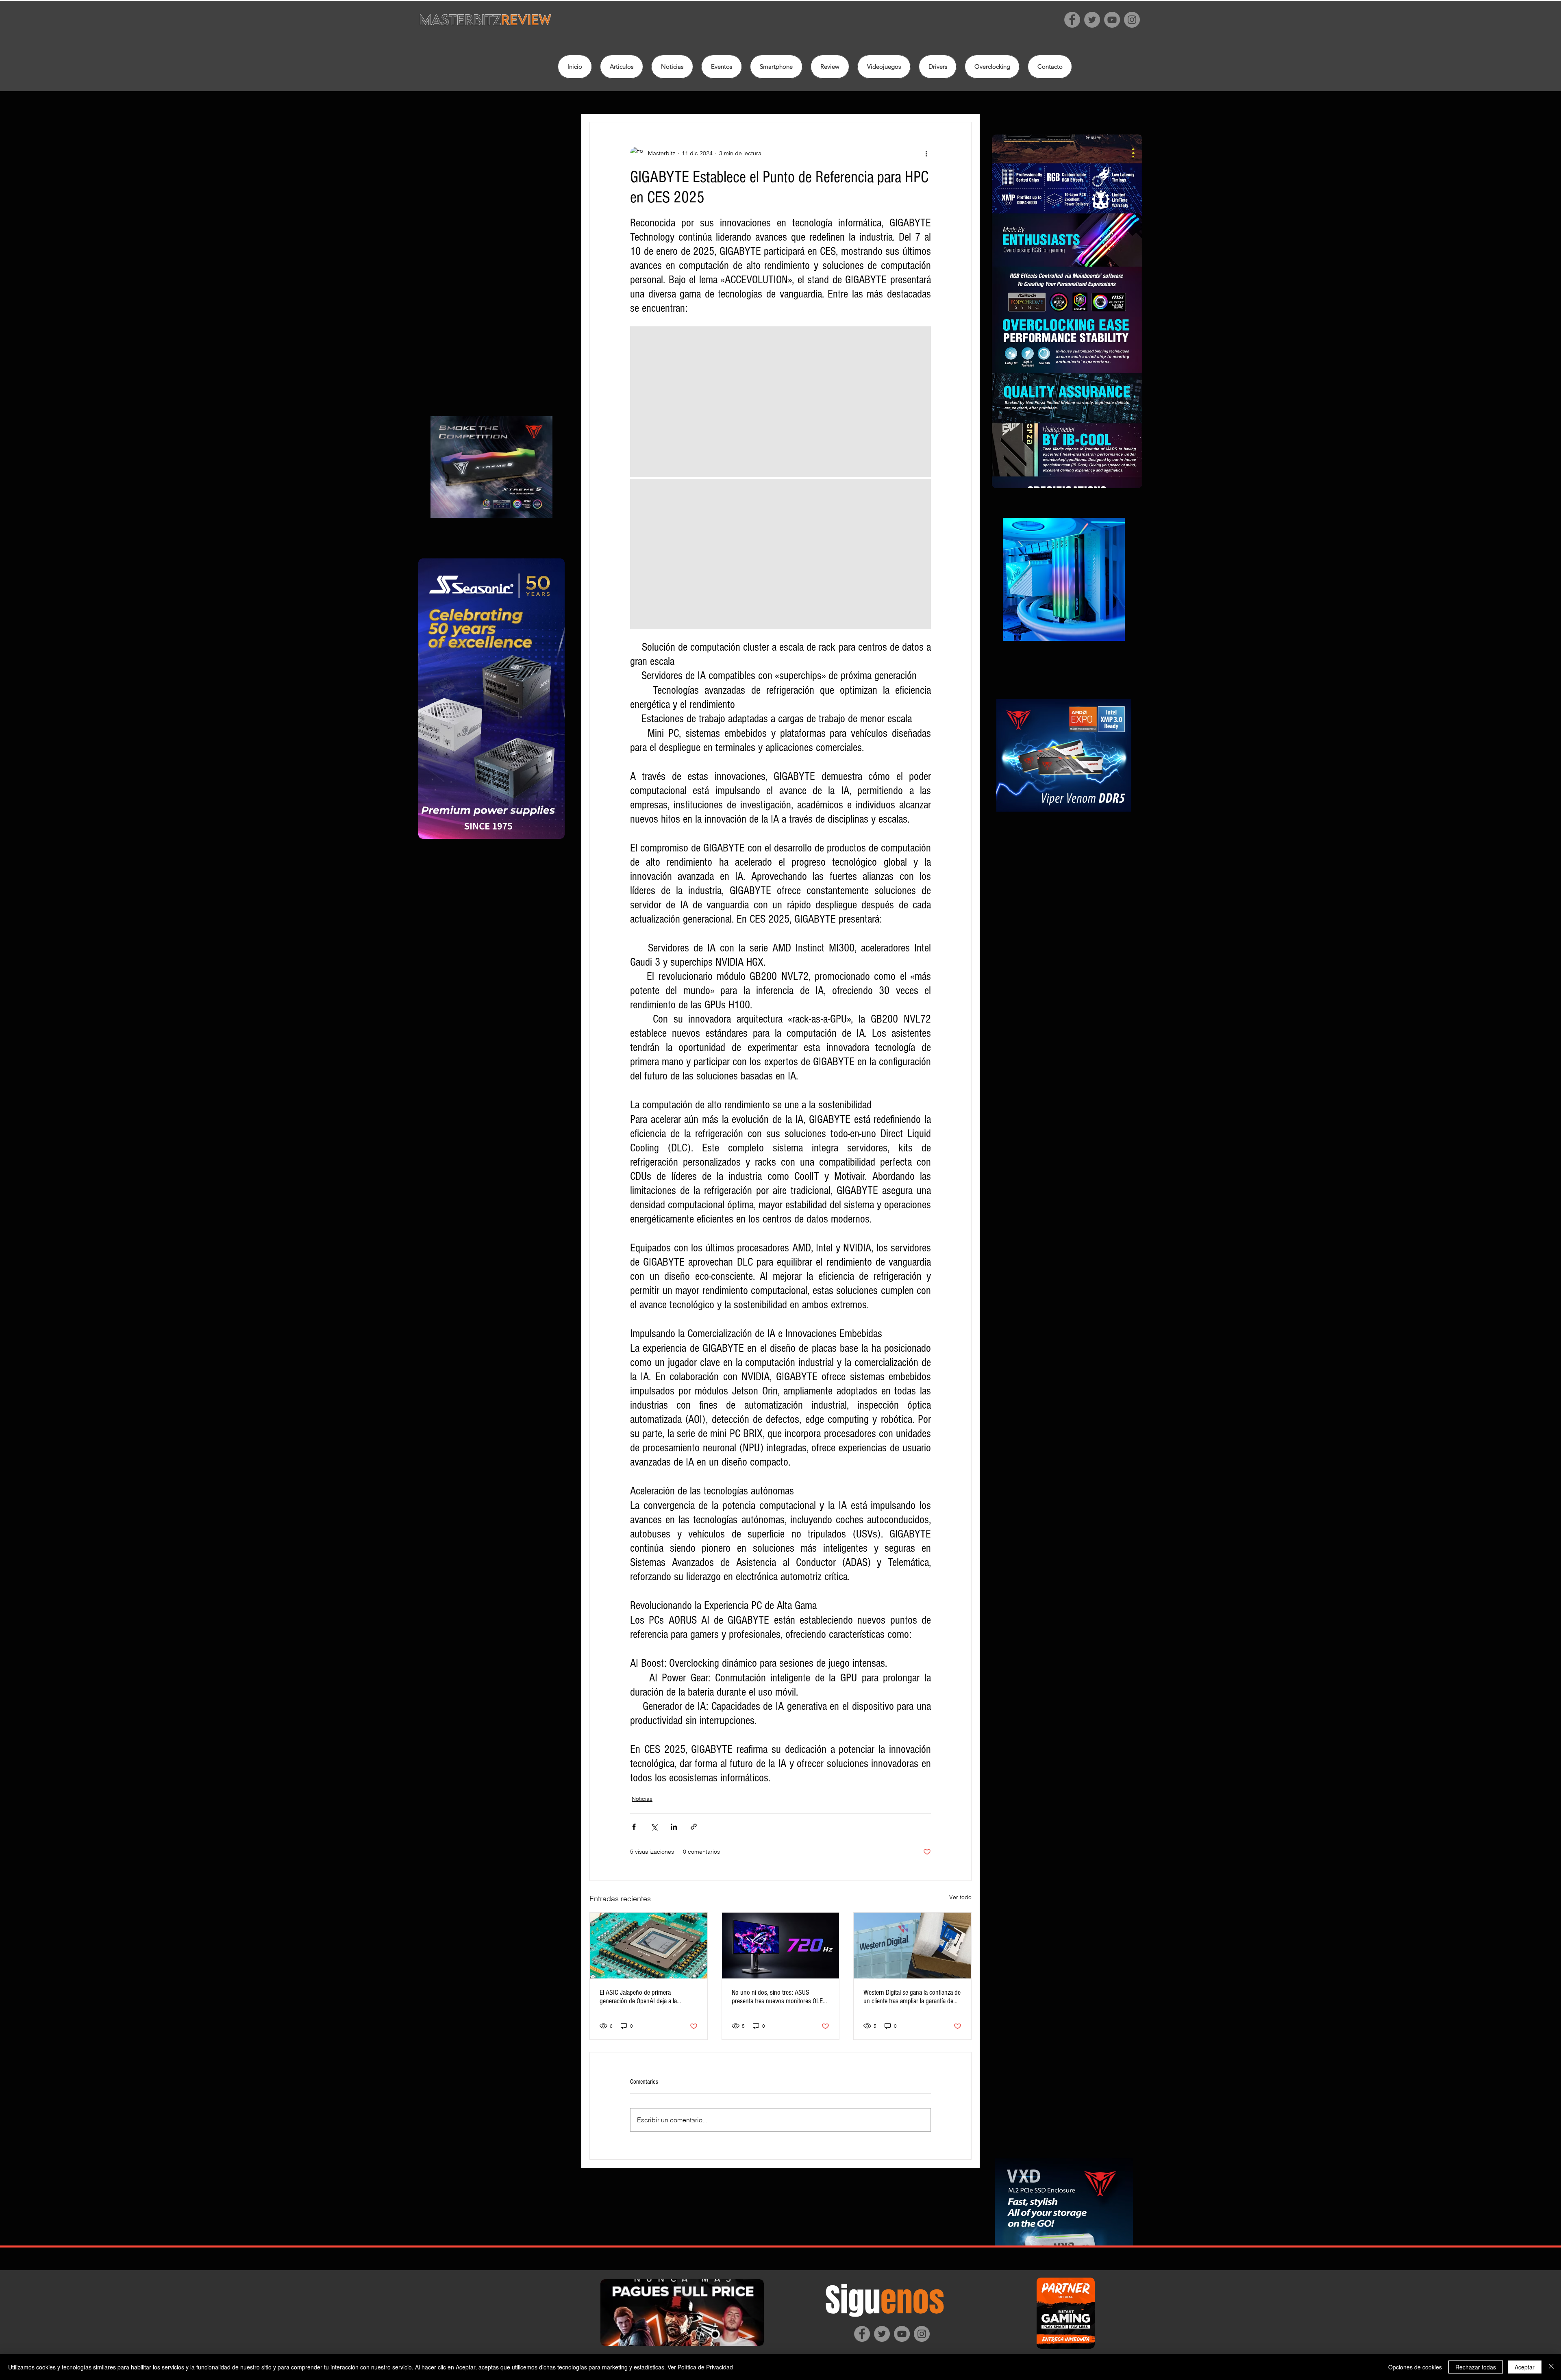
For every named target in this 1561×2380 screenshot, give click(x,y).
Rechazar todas (1476, 2367)
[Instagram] (1132, 20)
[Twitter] (1092, 20)
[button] (830, 67)
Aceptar (1525, 2367)
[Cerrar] (1551, 2367)
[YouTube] (1112, 20)
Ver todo (960, 1897)
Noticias (642, 1799)
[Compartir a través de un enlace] (694, 1827)
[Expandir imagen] (780, 402)
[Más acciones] (926, 153)
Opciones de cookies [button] (1415, 2367)
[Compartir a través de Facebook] (634, 1827)
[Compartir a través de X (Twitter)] (654, 1827)
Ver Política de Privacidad (700, 2367)
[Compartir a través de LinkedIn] (674, 1827)
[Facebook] (1072, 20)
